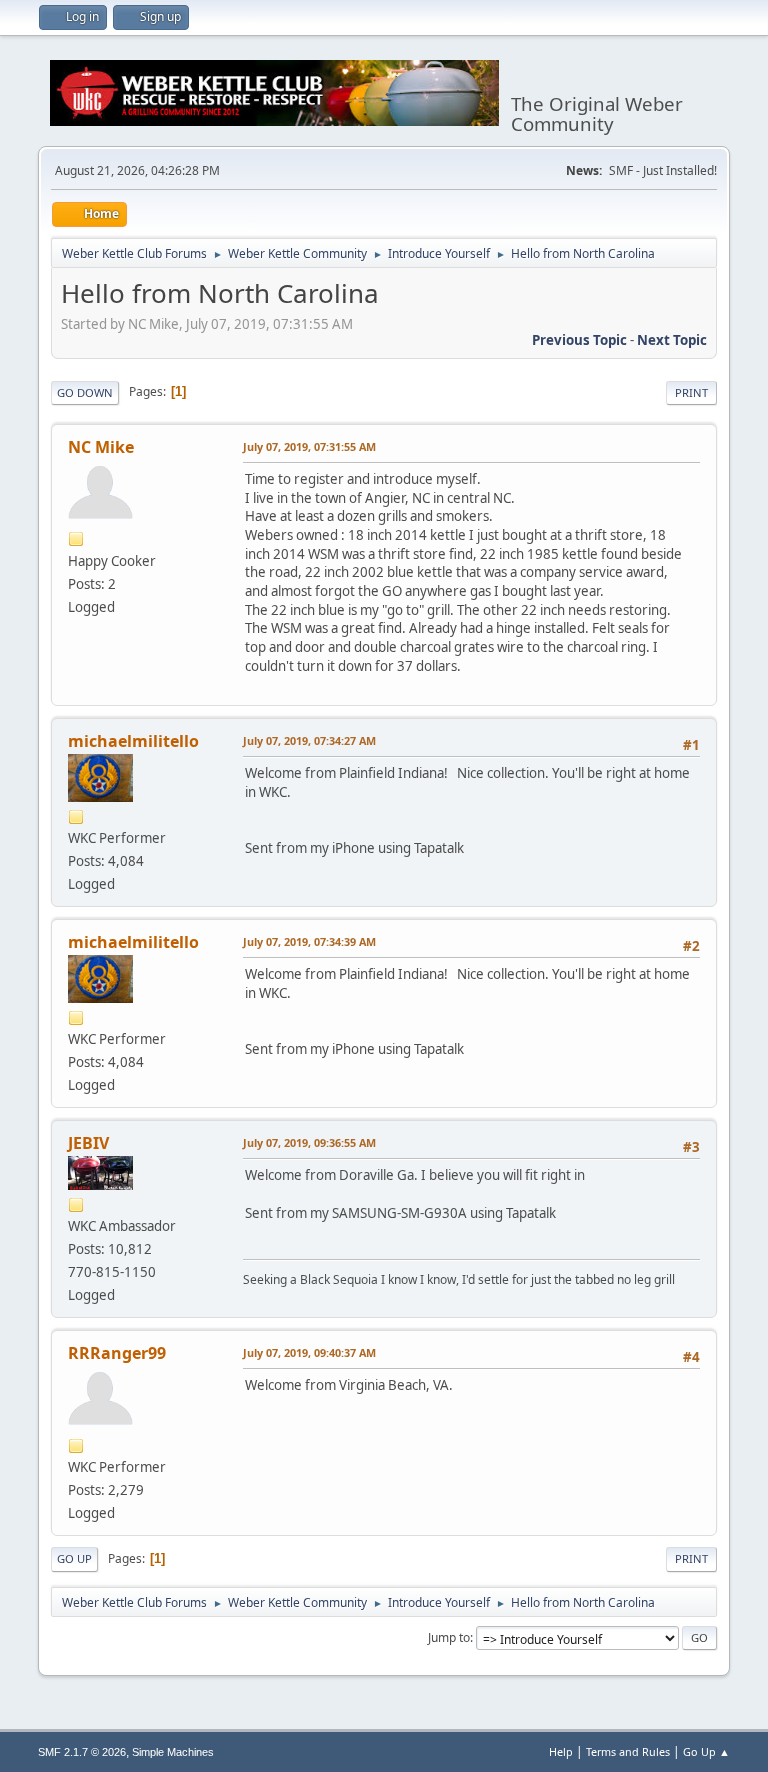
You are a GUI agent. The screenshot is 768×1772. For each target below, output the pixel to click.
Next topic (672, 340)
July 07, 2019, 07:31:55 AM (309, 446)
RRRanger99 (117, 1353)
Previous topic (579, 340)
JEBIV (88, 1143)
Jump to (449, 1637)
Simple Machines (173, 1752)
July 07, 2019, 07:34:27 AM (309, 740)
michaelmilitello (133, 741)
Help (561, 1751)
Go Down (85, 392)
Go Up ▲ (706, 1751)
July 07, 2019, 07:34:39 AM (309, 941)
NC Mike (101, 447)
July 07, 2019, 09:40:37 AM (309, 1352)
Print (691, 392)
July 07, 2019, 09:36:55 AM (309, 1142)
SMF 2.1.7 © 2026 (82, 1752)
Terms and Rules (628, 1751)
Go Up (74, 1558)
